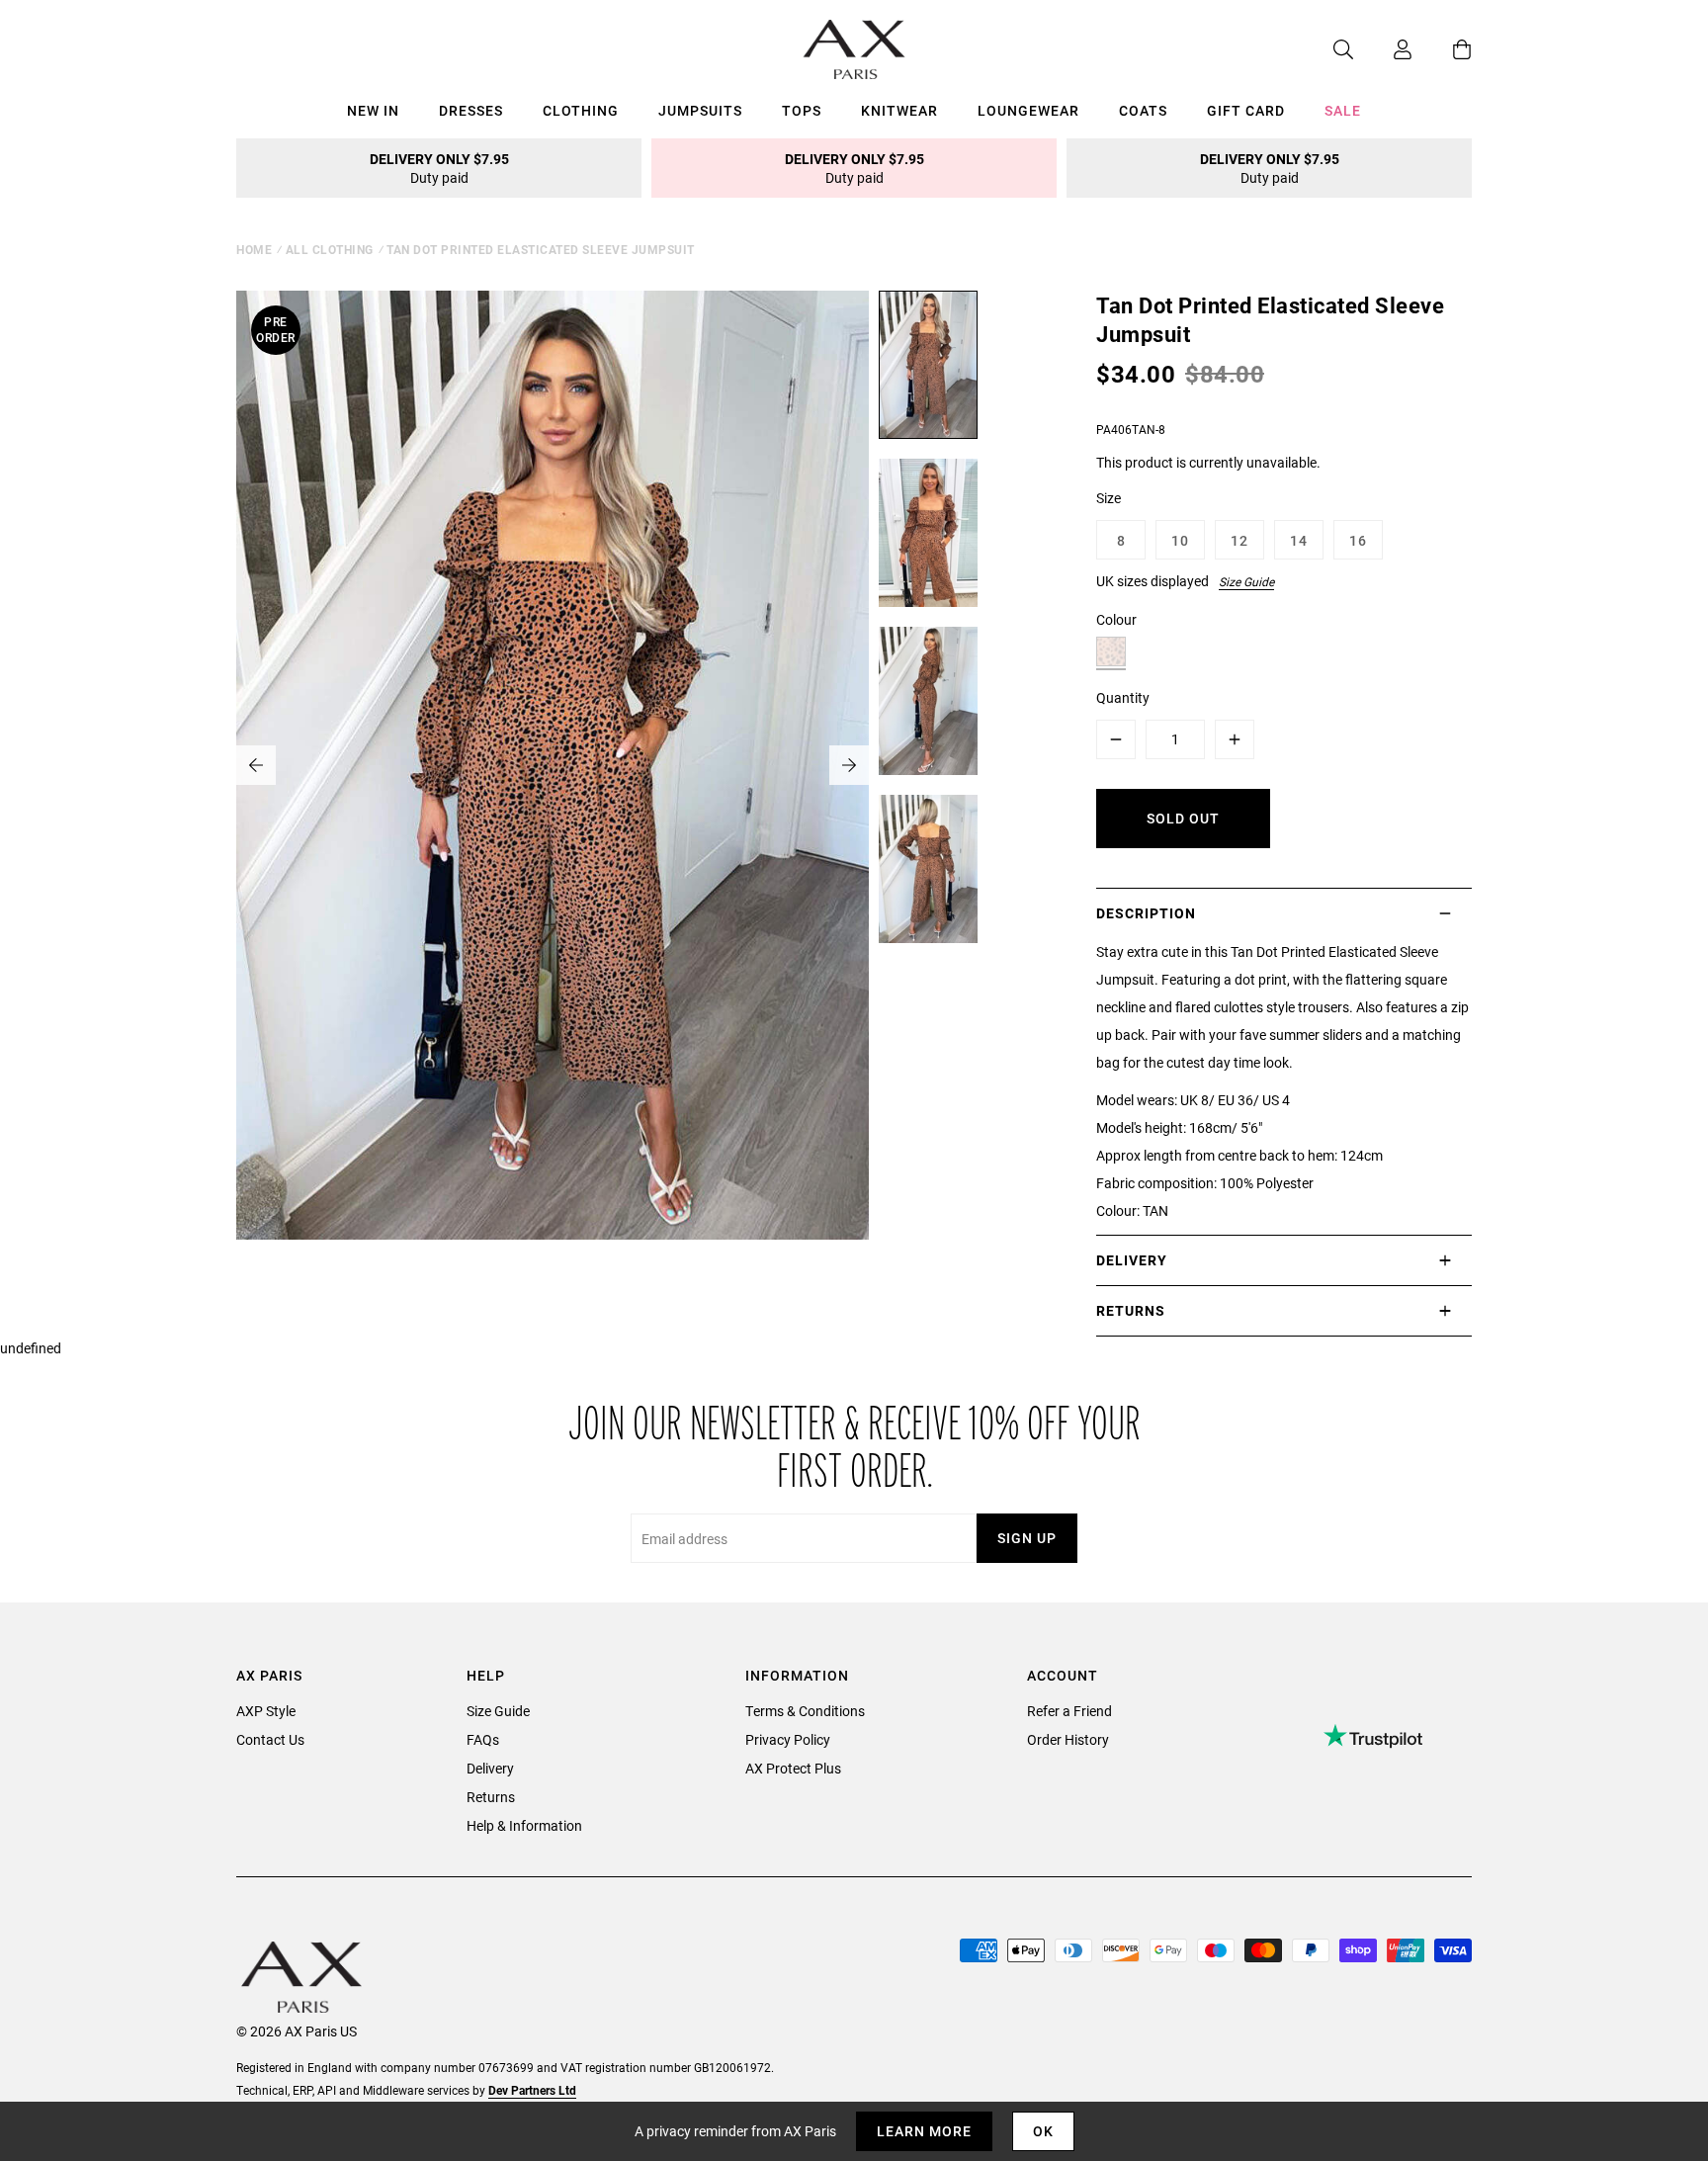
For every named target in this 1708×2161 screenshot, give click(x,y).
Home (254, 249)
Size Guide (1246, 581)
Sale (1343, 110)
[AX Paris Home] (854, 49)
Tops (802, 110)
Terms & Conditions (805, 1711)
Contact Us (270, 1739)
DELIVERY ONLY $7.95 (439, 168)
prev (256, 765)
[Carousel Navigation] (553, 765)
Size (1109, 498)
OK (1043, 2131)
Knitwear (899, 110)
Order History (1068, 1739)
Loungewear (1028, 110)
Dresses (471, 110)
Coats (1143, 110)
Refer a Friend (1069, 1711)
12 (1239, 540)
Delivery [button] (1132, 1260)
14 (1299, 540)
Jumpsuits (700, 110)
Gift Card (1246, 110)
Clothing (581, 110)
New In (373, 110)
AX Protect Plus (793, 1768)
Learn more (924, 2131)
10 (1180, 540)
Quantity (1123, 697)
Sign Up (1027, 1538)
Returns (491, 1797)
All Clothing (330, 249)
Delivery (490, 1768)
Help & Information (524, 1825)
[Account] (1383, 49)
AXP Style (266, 1711)
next (849, 765)
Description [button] (1146, 913)
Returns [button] (1131, 1310)
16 (1358, 540)
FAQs (483, 1739)
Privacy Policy (788, 1739)
